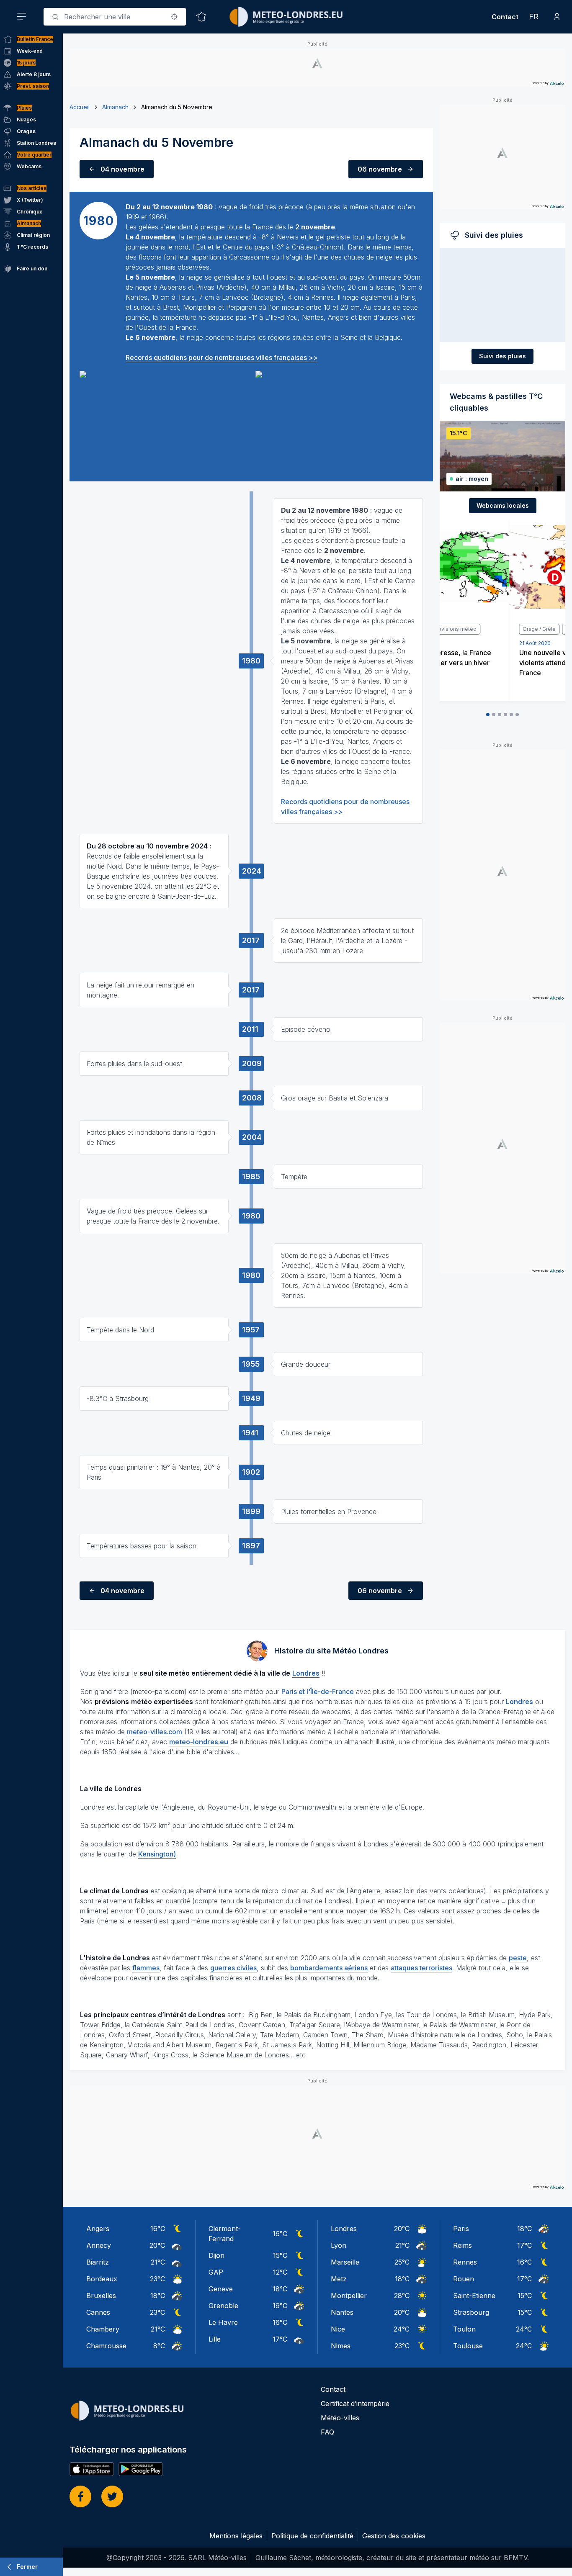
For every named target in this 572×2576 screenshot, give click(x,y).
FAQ (327, 2432)
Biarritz (98, 2262)
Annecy (99, 2245)
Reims (462, 2245)
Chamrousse (106, 2346)
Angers (98, 2229)
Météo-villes (340, 2418)
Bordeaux (102, 2279)
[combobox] (115, 17)
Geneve (221, 2289)
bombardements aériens (329, 1968)
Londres (344, 2229)
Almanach (115, 107)
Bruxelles (101, 2296)
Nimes (341, 2346)
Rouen (464, 2279)
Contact (505, 17)
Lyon (339, 2245)
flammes (146, 1968)
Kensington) (157, 1854)
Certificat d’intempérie (355, 2404)
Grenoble (223, 2306)
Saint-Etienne (474, 2296)
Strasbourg (471, 2312)
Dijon (216, 2255)
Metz (339, 2279)
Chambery (103, 2329)
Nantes (342, 2312)
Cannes (98, 2312)
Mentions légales (236, 2536)
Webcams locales (503, 505)
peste (518, 1958)
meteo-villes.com (155, 1732)
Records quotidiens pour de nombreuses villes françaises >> (222, 357)
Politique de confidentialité (312, 2536)
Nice (338, 2329)
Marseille (345, 2262)
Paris (461, 2229)
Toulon (464, 2329)
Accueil (80, 107)
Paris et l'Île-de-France (318, 1692)
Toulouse (468, 2346)
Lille (215, 2339)
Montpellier (349, 2296)
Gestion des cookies (394, 2536)
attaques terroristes (421, 1968)
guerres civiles (233, 1968)
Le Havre (223, 2322)
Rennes (465, 2262)
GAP (216, 2272)
